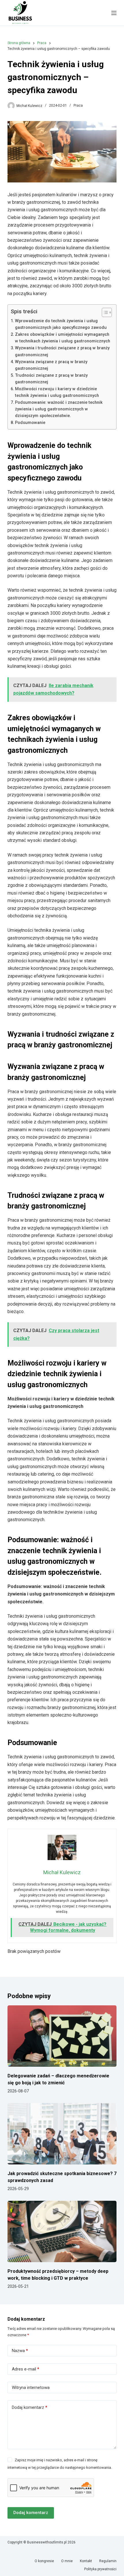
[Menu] (114, 13)
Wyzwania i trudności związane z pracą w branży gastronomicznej (62, 351)
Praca (78, 105)
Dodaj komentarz (30, 2407)
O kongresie (44, 2561)
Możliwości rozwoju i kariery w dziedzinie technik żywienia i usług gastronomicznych (57, 392)
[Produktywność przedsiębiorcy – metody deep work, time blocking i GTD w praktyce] (62, 2231)
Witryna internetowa (31, 2388)
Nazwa (20, 2351)
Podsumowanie (30, 423)
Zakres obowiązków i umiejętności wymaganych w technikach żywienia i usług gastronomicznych (63, 338)
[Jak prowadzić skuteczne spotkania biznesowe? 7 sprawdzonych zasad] (62, 2134)
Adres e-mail (26, 2369)
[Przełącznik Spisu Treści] (104, 312)
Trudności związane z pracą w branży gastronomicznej (51, 379)
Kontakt (86, 2561)
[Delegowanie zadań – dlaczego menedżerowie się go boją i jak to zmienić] (62, 2036)
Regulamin (108, 2561)
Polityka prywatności (100, 2569)
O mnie (67, 2561)
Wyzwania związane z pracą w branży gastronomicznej (51, 365)
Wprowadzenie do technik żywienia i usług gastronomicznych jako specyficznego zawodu (61, 324)
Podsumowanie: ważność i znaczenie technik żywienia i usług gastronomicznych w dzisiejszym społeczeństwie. (59, 409)
